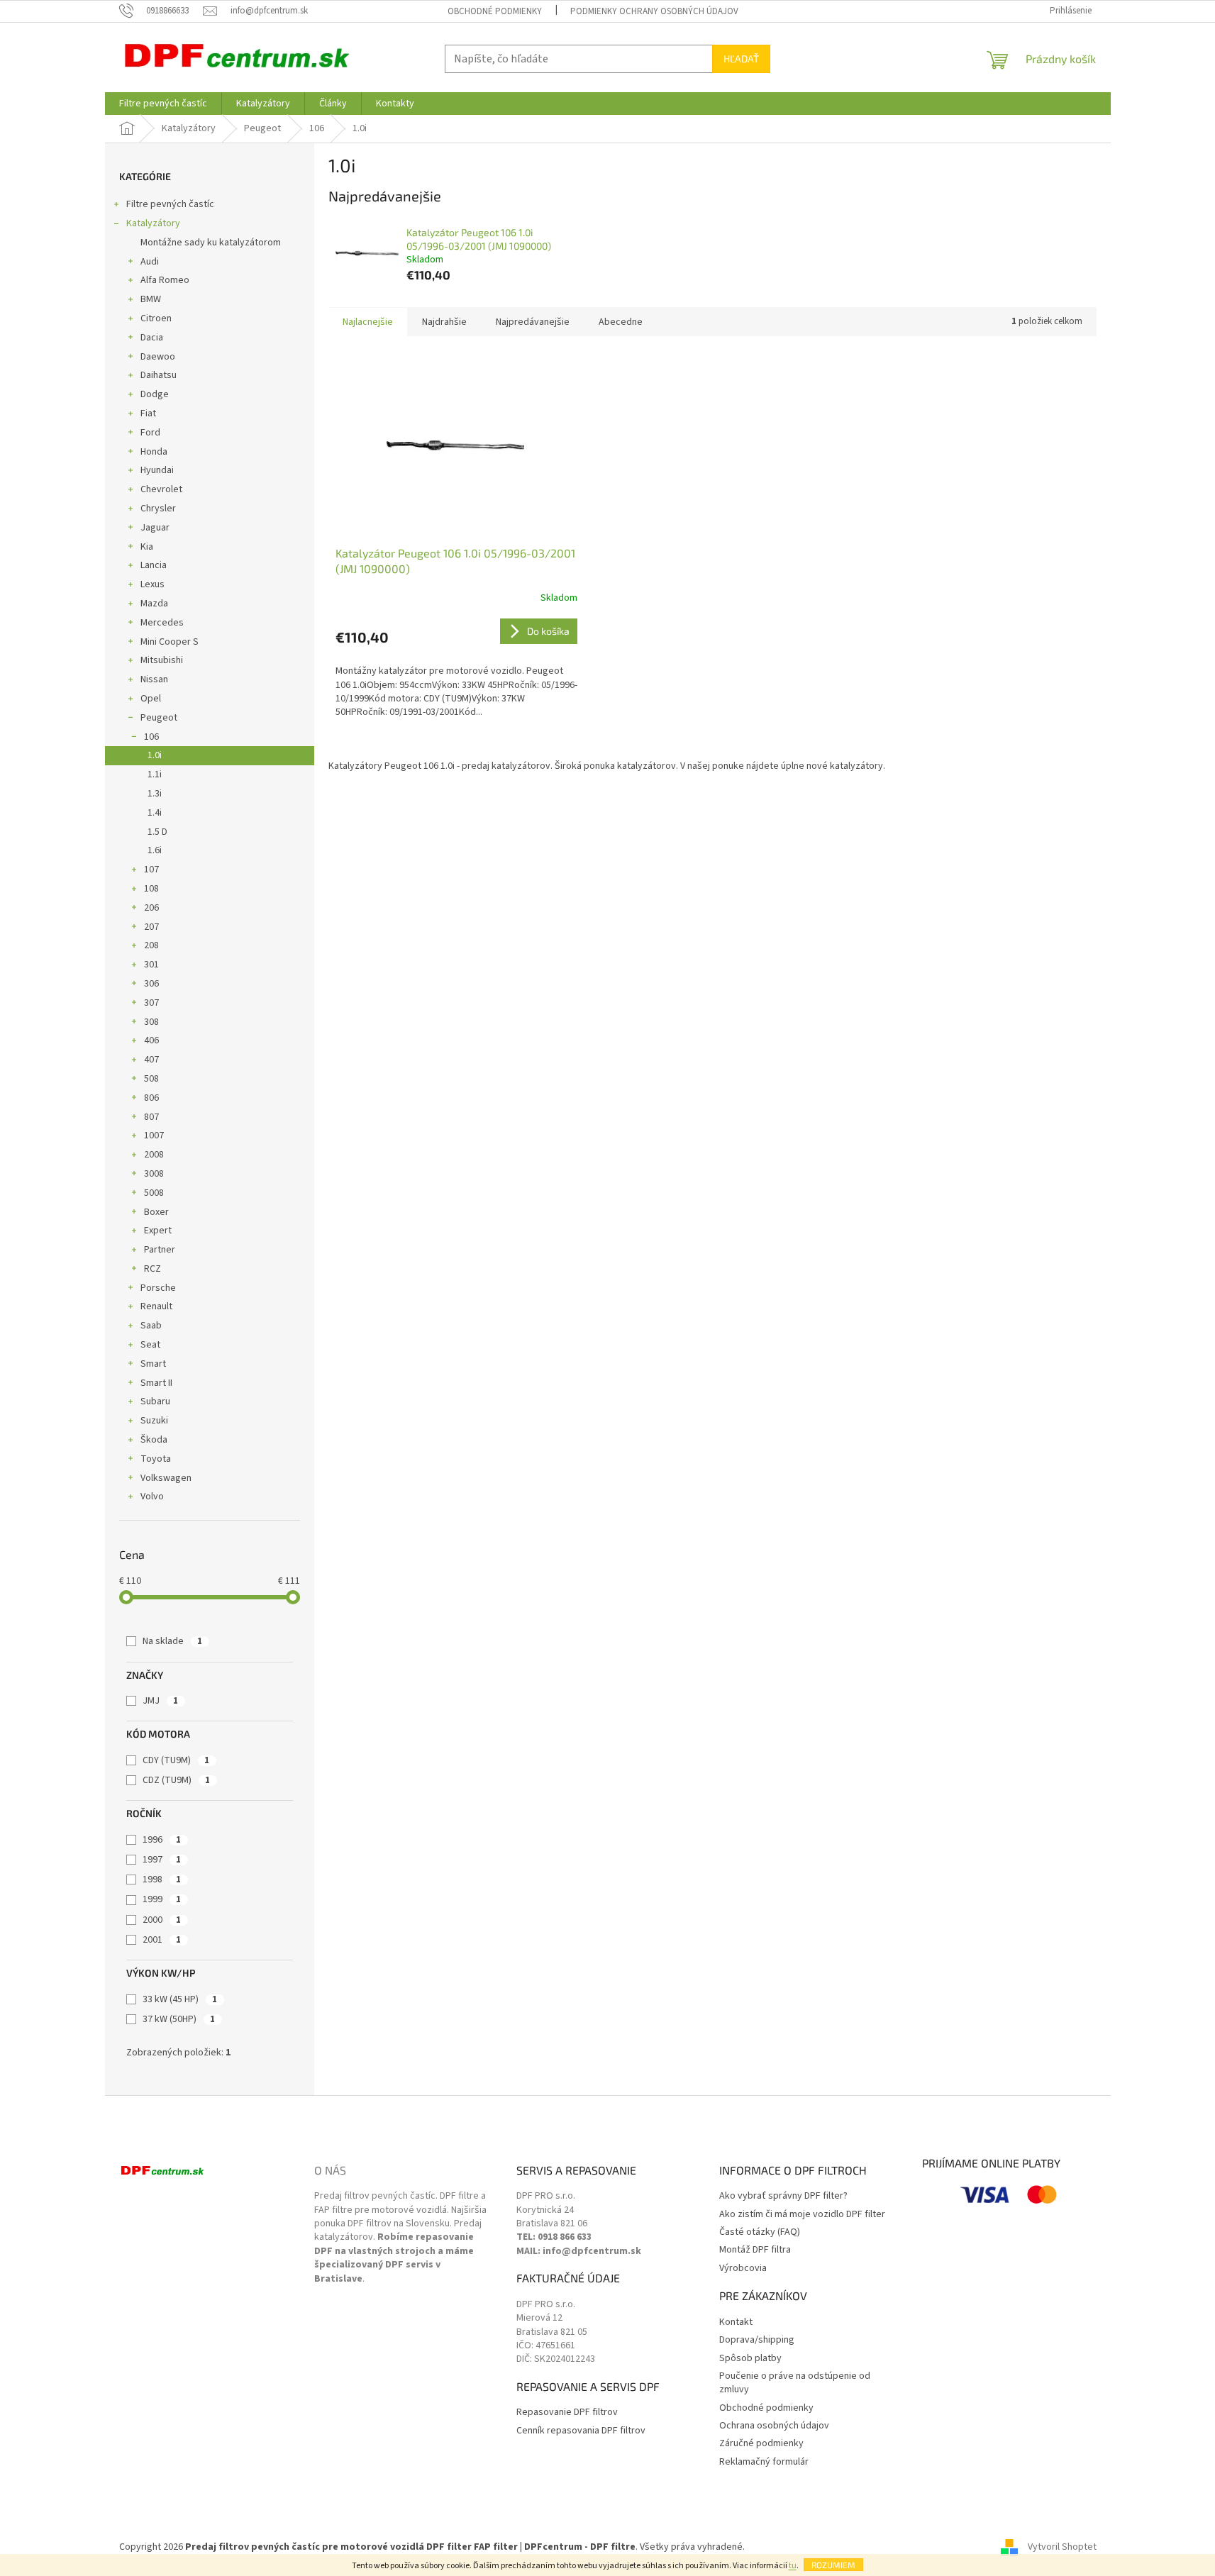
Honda (154, 452)
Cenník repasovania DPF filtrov (581, 2431)
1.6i (155, 850)
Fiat (148, 413)
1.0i (155, 755)
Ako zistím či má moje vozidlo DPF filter (802, 2215)
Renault (156, 1306)
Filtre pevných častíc (170, 204)
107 (151, 870)
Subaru (155, 1401)
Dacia (152, 338)
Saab (151, 1326)
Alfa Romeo (165, 280)
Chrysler (158, 509)
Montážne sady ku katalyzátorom (211, 243)
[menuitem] (163, 104)
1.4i (155, 813)
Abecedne (621, 322)
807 (151, 1117)
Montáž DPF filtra (755, 2250)
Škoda (154, 1440)
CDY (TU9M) (176, 1760)
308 (151, 1022)
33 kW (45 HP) (180, 1999)
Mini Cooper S (170, 642)
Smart (153, 1364)
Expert (158, 1231)
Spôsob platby (750, 2359)
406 (151, 1040)
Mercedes (162, 623)
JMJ (160, 1701)
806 (151, 1098)
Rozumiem (833, 2565)
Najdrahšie (444, 322)
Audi (150, 262)
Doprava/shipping (757, 2340)
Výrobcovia (743, 2269)
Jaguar (155, 528)
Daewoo (158, 357)
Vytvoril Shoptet (1062, 2547)
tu (793, 2566)
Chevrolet (161, 489)
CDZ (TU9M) (176, 1780)
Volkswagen (166, 1478)
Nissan (154, 679)
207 (151, 927)
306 (151, 984)
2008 (154, 1155)
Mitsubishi (162, 660)
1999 (162, 1899)
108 (151, 889)
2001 (162, 1940)
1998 (162, 1880)
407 (151, 1060)
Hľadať (741, 59)
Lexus (152, 584)
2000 (162, 1920)
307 (151, 1003)
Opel (151, 699)
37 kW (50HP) (179, 2019)
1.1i (155, 775)
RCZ (152, 1269)
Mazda (154, 604)
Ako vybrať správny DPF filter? (783, 2196)
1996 (162, 1840)
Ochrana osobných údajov (774, 2426)
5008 (154, 1193)
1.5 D (157, 832)
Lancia (154, 565)
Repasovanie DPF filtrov (567, 2413)
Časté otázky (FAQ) (760, 2232)
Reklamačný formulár (764, 2462)
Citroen (156, 318)
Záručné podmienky (761, 2444)
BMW (151, 299)
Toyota (156, 1459)
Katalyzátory (153, 223)
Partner (160, 1250)
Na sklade (172, 1641)
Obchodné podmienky (495, 11)
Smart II (156, 1383)
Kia (147, 547)
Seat (150, 1345)
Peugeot (159, 718)
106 (151, 737)
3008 (154, 1174)
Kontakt (736, 2322)
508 (151, 1079)
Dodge (155, 394)
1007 (154, 1136)
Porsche (158, 1288)
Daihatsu (159, 375)
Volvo (152, 1497)
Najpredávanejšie (533, 322)
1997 (162, 1860)
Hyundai (157, 470)
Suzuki (154, 1421)
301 (151, 965)
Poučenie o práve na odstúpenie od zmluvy (795, 2383)
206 (151, 908)
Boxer (156, 1212)
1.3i (155, 794)
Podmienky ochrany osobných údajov (654, 11)
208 (151, 945)
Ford (150, 433)
